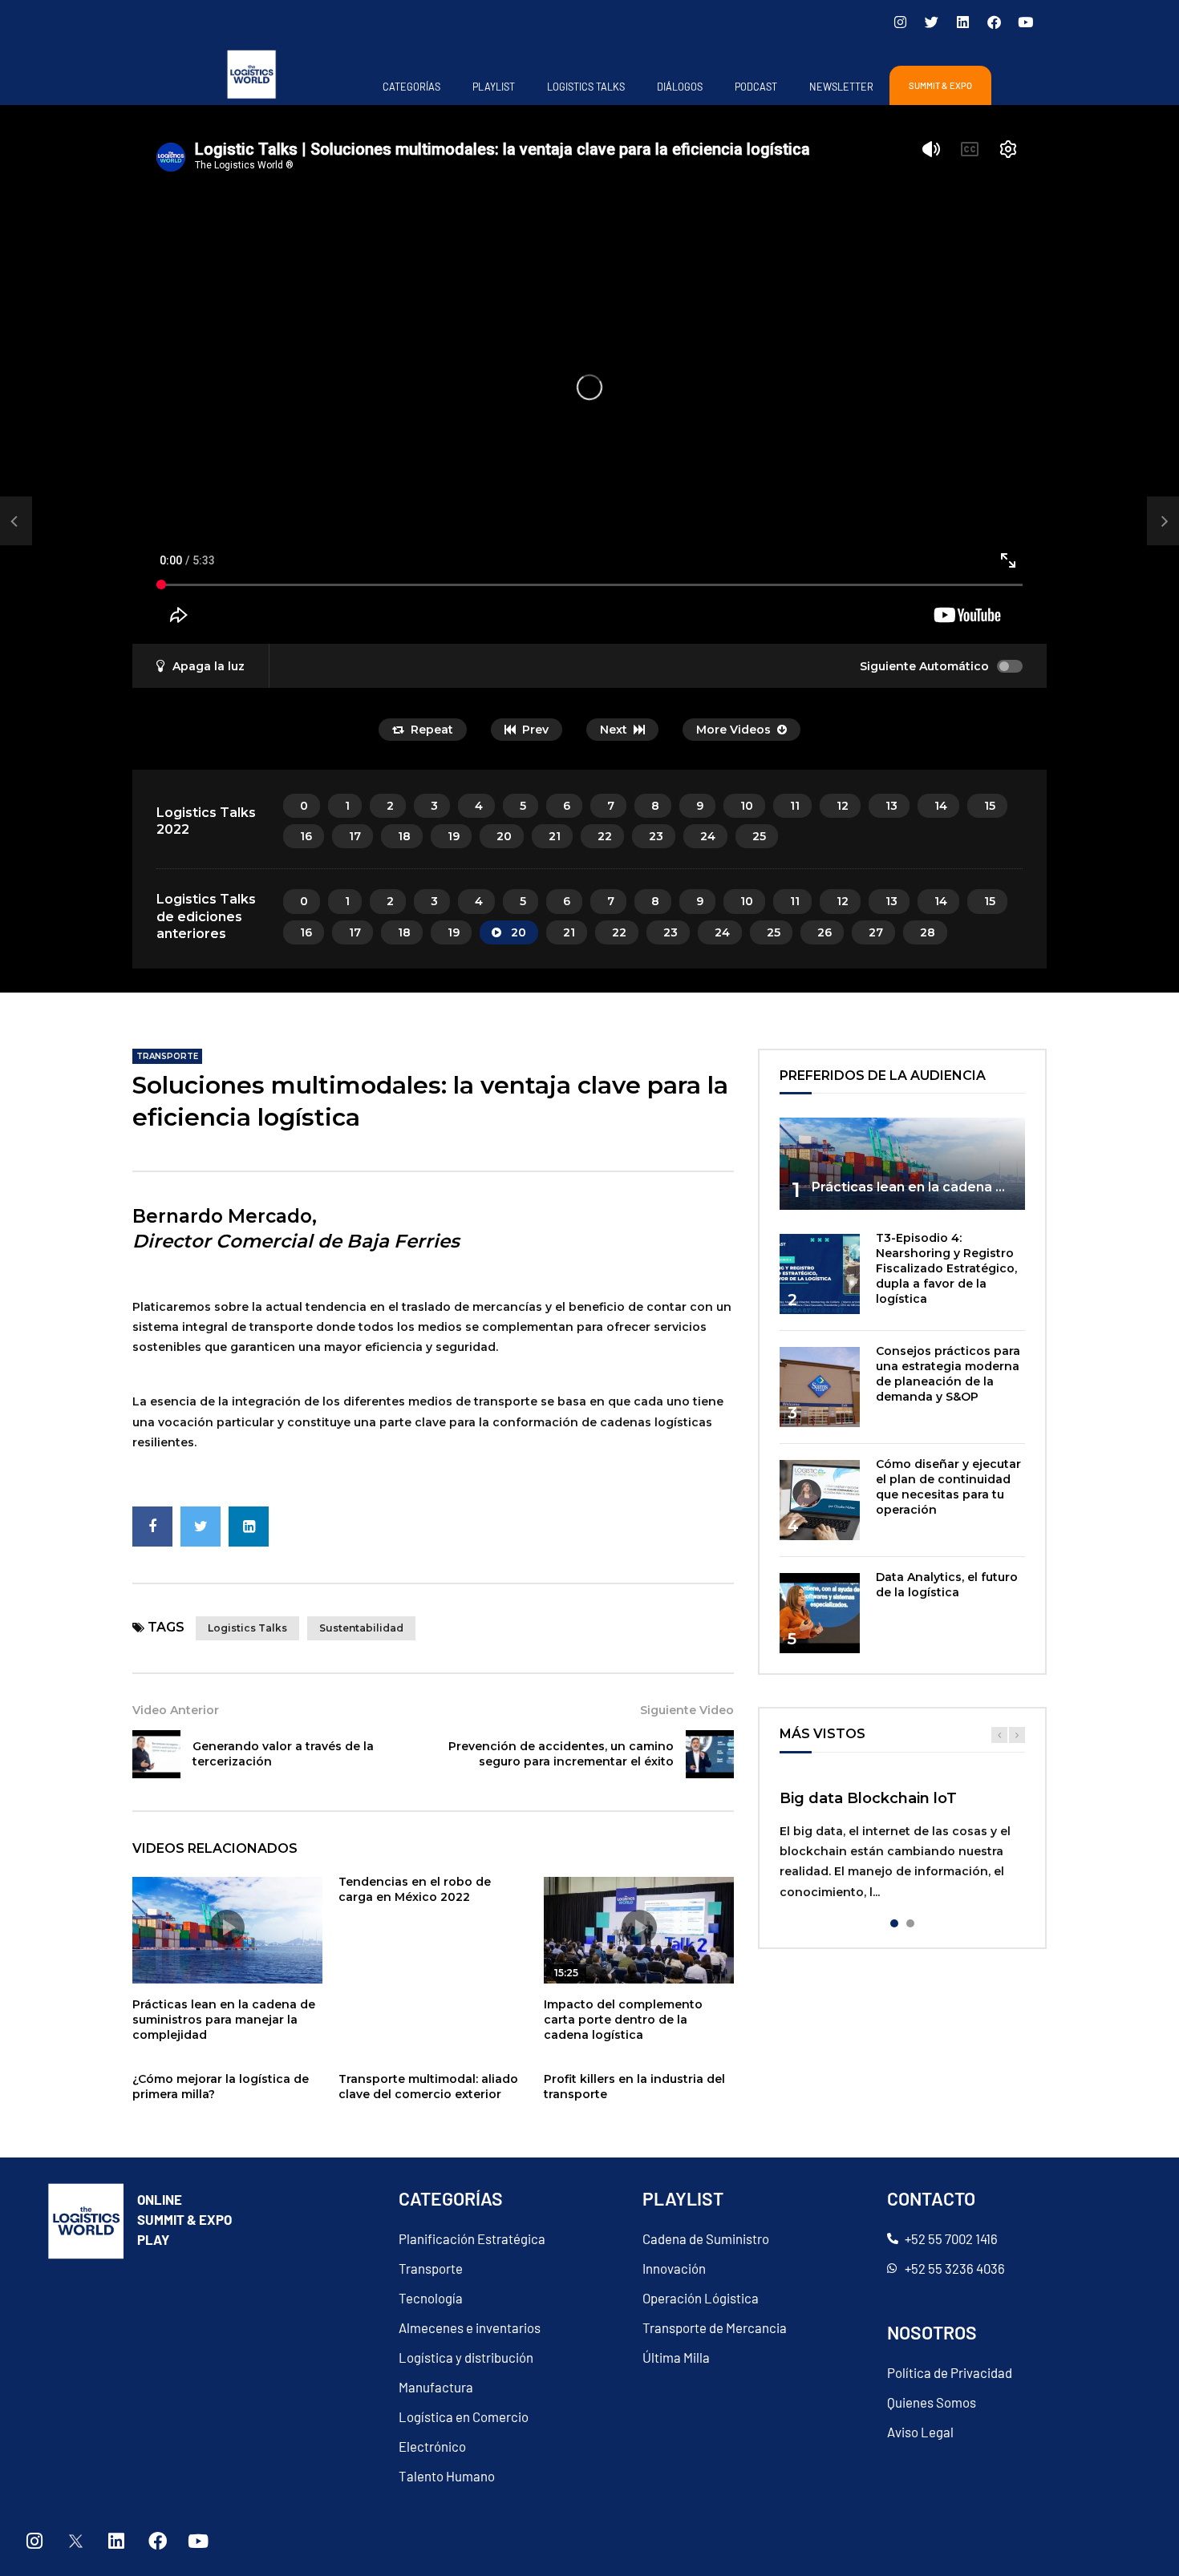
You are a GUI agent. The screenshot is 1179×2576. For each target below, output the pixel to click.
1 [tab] (894, 1923)
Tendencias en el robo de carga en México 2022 (415, 1889)
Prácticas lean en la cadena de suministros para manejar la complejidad (224, 2020)
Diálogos (680, 87)
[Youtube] (1025, 22)
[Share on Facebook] (152, 1527)
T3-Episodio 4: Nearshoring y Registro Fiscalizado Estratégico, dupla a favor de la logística (946, 1268)
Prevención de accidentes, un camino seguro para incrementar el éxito (561, 1754)
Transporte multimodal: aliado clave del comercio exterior (428, 2087)
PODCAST (756, 87)
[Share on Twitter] (201, 1527)
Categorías (411, 87)
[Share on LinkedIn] (249, 1527)
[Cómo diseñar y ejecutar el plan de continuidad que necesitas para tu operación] (820, 1500)
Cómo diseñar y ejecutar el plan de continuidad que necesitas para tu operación (948, 1487)
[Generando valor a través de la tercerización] (156, 1754)
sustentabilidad (361, 1628)
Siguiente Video (687, 1710)
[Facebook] (994, 22)
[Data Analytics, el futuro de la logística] (820, 1613)
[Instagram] (900, 22)
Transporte (167, 1056)
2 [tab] (910, 1923)
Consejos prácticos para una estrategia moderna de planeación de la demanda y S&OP (948, 1374)
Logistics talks (247, 1628)
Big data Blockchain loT (868, 1798)
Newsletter (841, 87)
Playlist (494, 87)
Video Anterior (176, 1710)
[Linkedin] (962, 22)
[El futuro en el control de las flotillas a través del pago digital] (16, 521)
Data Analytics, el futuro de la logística (947, 1585)
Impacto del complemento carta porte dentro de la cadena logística (623, 2020)
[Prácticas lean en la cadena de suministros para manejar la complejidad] (902, 1164)
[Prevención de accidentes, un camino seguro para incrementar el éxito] (710, 1754)
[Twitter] (931, 22)
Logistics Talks (586, 87)
